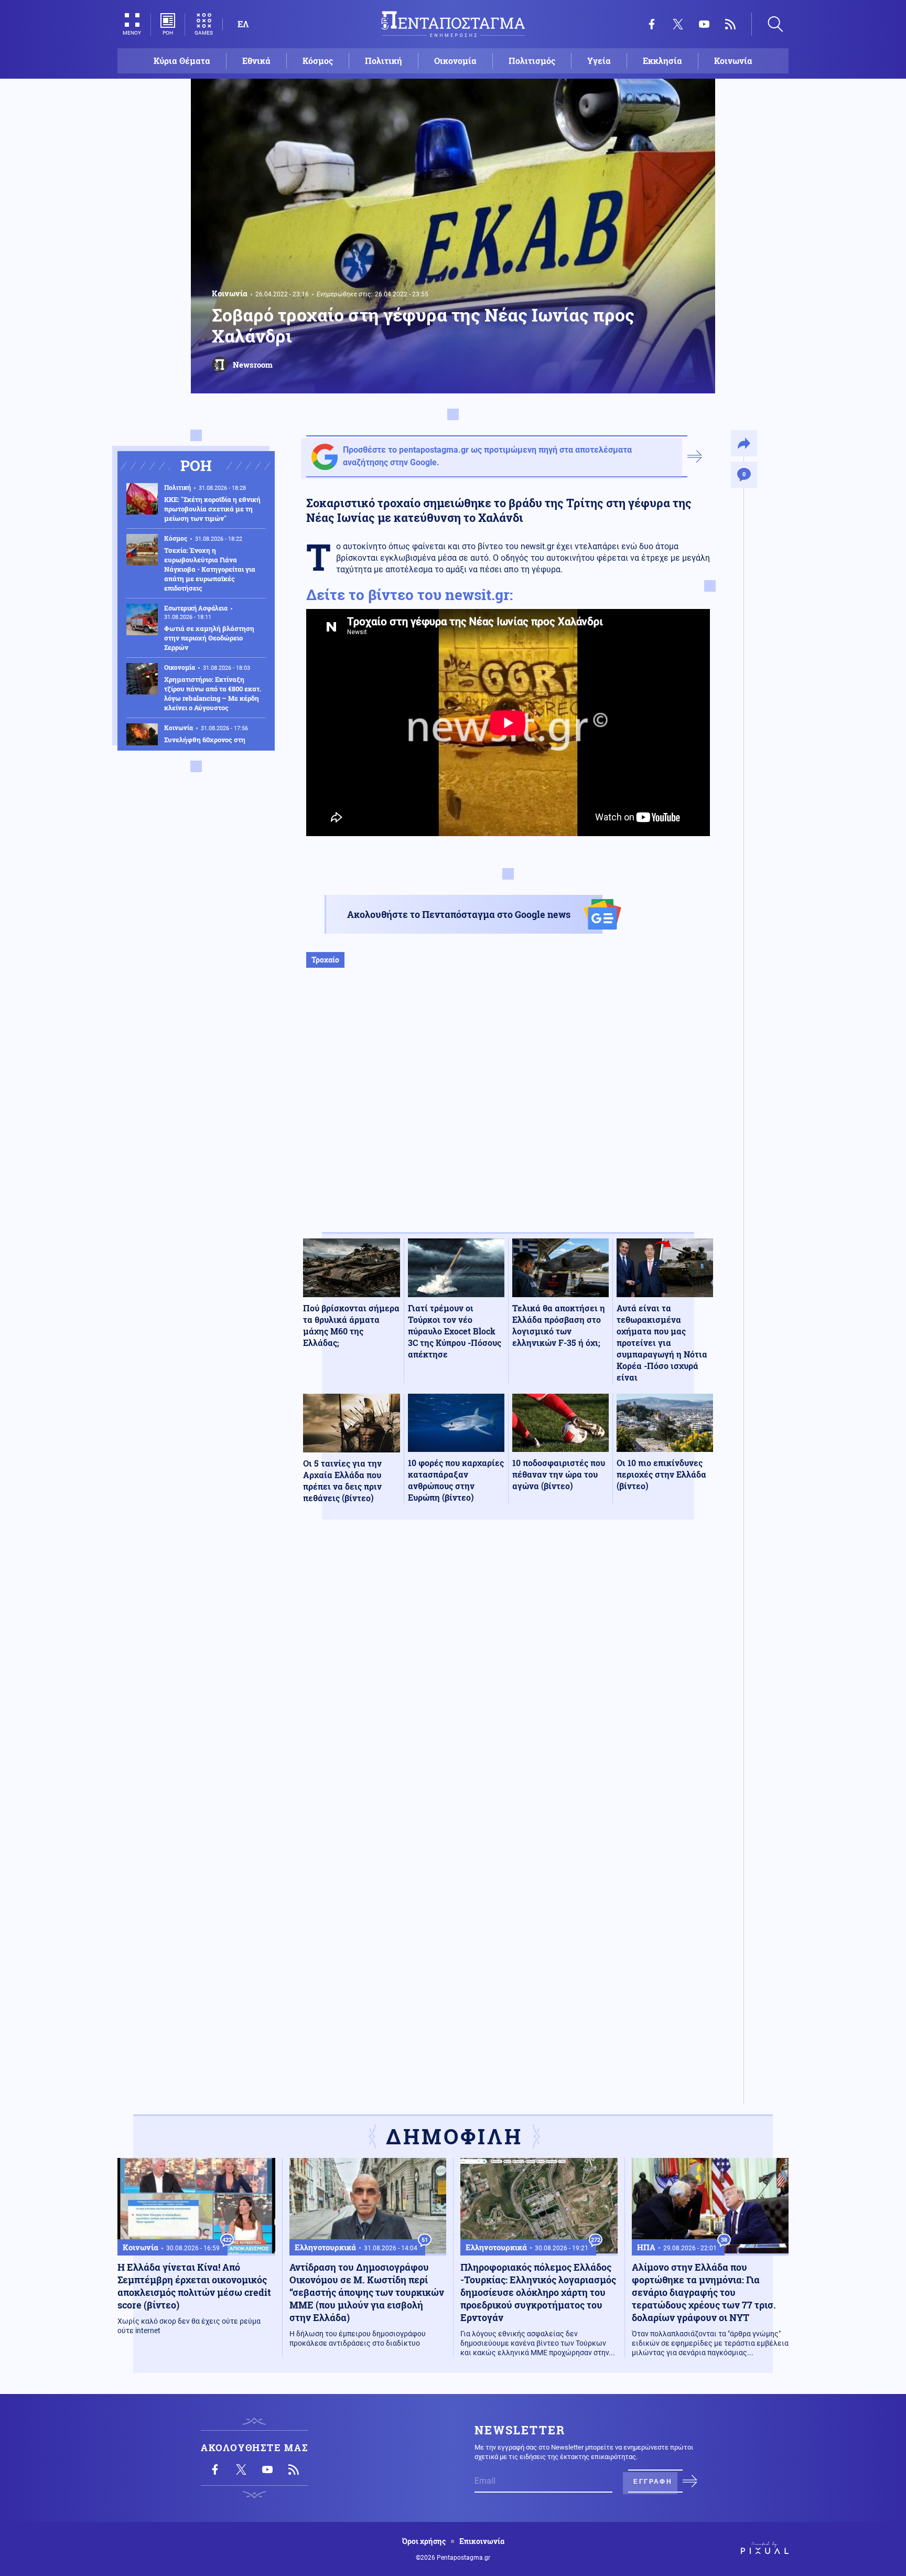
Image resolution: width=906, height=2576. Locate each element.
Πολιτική (384, 61)
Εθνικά (256, 61)
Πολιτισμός (532, 61)
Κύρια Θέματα (182, 61)
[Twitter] (678, 24)
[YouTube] (704, 24)
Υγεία (599, 61)
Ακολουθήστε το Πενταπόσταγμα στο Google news (459, 914)
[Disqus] (508, 1681)
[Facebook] (652, 24)
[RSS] (730, 24)
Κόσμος (318, 61)
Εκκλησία (662, 61)
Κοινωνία (733, 61)
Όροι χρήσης (424, 2541)
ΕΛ (243, 24)
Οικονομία (455, 61)
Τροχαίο (325, 960)
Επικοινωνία (482, 2541)
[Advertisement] (508, 1111)
